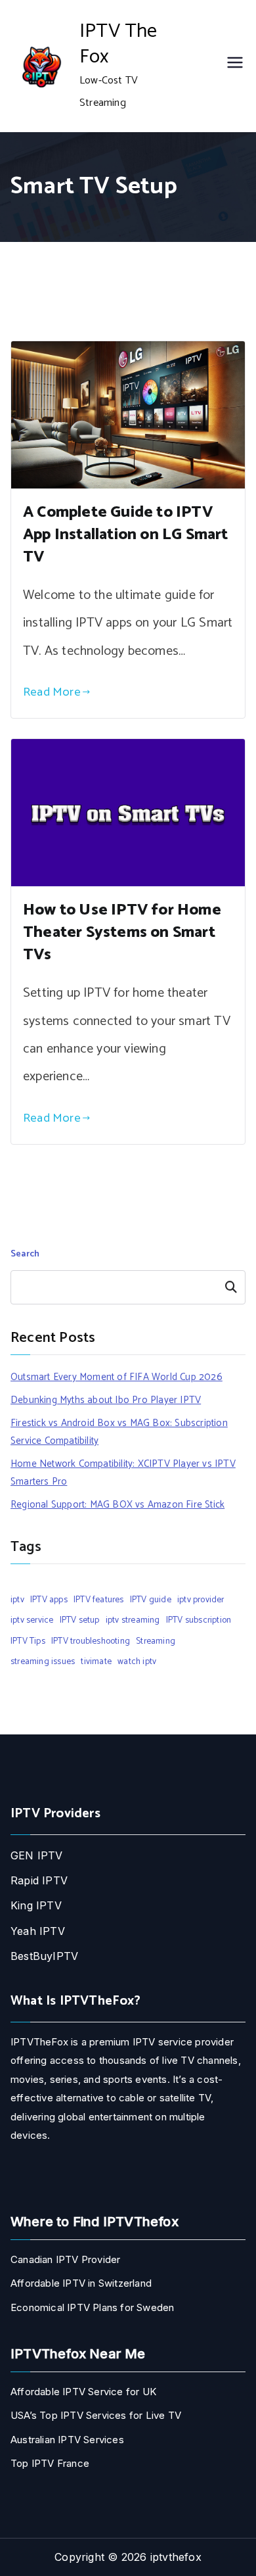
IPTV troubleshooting (91, 1641)
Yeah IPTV (38, 1931)
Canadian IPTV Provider (65, 2259)
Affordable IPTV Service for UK (83, 2392)
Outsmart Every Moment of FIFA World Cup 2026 (117, 1377)
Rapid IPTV (39, 1880)
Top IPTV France (50, 2463)
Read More (52, 692)
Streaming (156, 1641)
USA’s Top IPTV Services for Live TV (96, 2415)
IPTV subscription (199, 1620)
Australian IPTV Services (67, 2440)
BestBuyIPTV (44, 1956)
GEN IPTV (37, 1855)
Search (25, 1254)
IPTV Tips (28, 1641)
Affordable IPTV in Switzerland (81, 2283)
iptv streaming (133, 1620)
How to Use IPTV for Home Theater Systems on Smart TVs (122, 933)
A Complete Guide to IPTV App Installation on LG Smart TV (126, 535)
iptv (17, 1600)
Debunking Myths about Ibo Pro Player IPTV (106, 1400)
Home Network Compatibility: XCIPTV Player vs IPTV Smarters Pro (123, 1473)
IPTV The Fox (118, 44)
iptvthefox (176, 2557)
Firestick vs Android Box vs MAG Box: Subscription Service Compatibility (119, 1432)
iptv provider (201, 1600)
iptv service (32, 1620)
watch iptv (137, 1661)
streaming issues (43, 1661)
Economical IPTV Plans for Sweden (92, 2307)
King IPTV (36, 1905)
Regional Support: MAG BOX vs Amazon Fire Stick (117, 1505)
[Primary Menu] (235, 66)
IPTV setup (80, 1620)
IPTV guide (151, 1600)
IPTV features (99, 1600)
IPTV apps (49, 1600)
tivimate (96, 1661)
